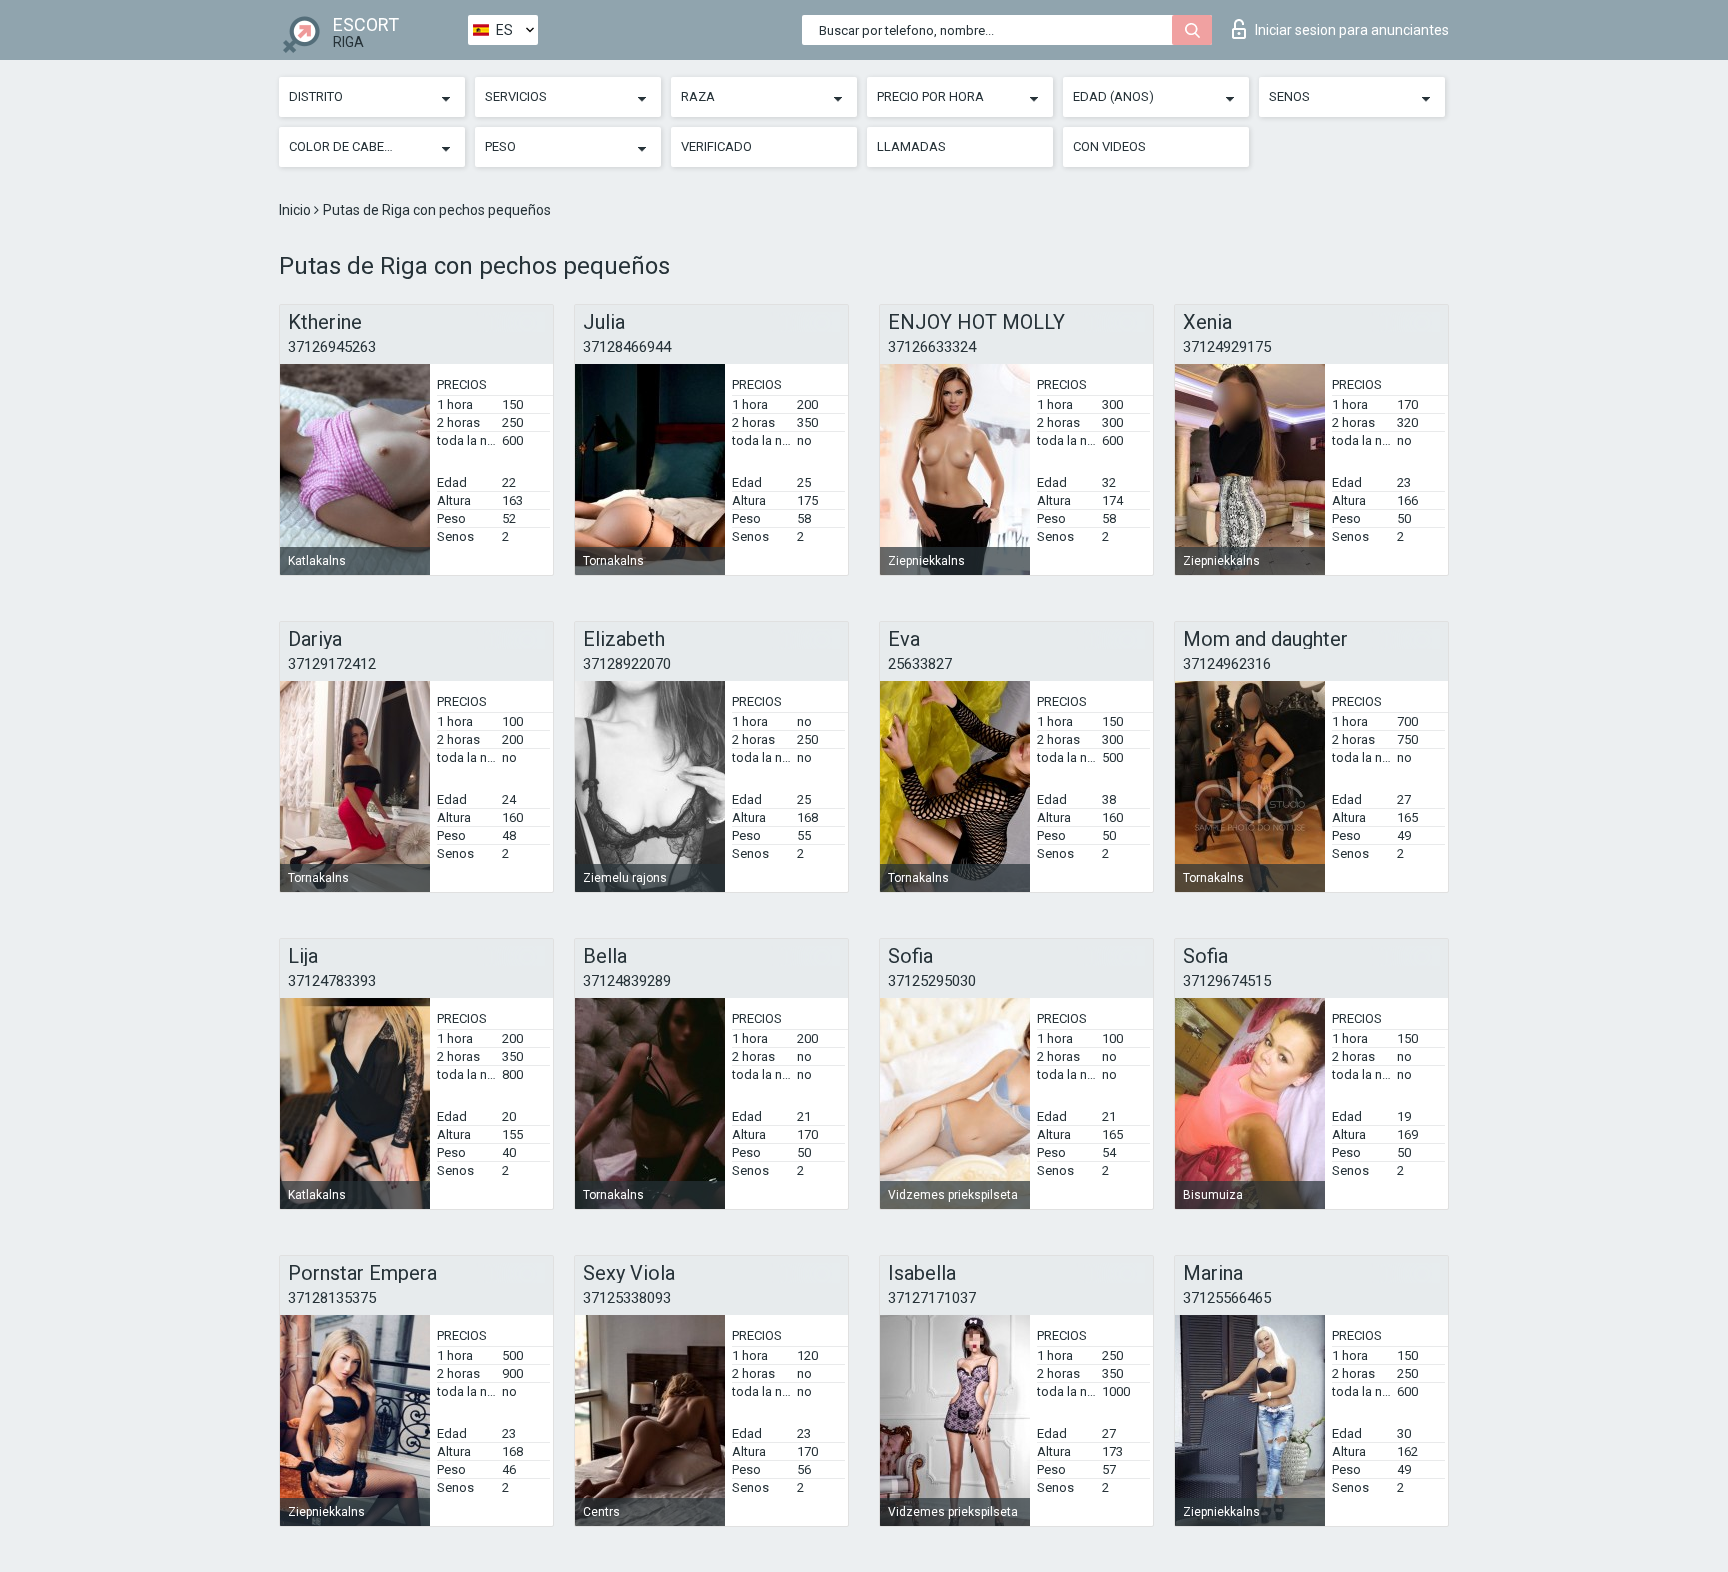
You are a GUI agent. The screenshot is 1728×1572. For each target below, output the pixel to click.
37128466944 (627, 347)
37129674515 (1227, 981)
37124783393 (332, 981)
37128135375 (332, 1298)
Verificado (716, 146)
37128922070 (627, 664)
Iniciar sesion (1352, 30)
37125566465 (1227, 1298)
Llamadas (911, 146)
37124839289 (627, 981)
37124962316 (1227, 664)
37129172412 (332, 664)
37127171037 (932, 1298)
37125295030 (932, 981)
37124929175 (1227, 347)
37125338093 (627, 1298)
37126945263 (332, 347)
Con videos (1109, 146)
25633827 (920, 664)
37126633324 (932, 347)
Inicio (296, 210)
